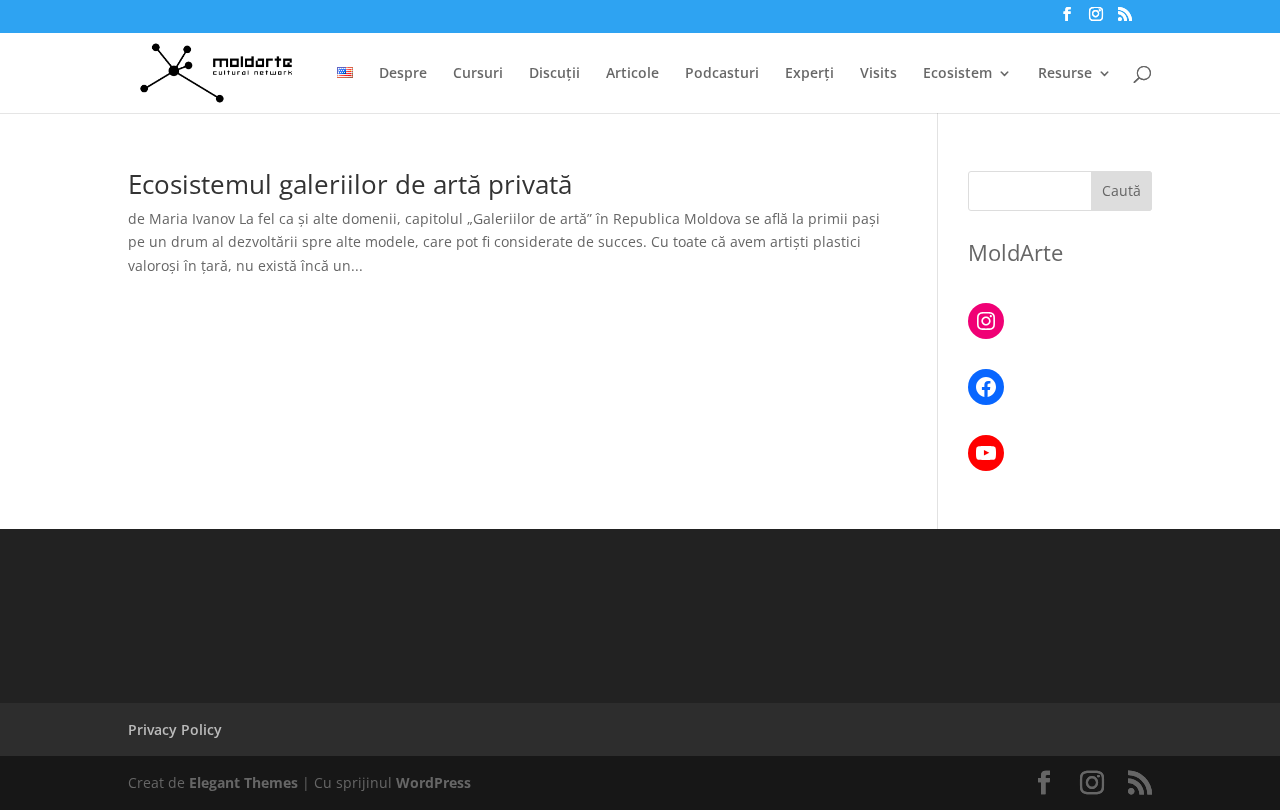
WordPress (433, 782)
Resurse (1065, 74)
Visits (878, 74)
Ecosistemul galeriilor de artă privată (350, 184)
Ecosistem (957, 74)
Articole (632, 74)
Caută (1121, 190)
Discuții (554, 74)
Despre (403, 74)
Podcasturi (722, 74)
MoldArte (1015, 252)
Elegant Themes (243, 782)
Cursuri (478, 74)
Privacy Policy (175, 729)
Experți (809, 74)
